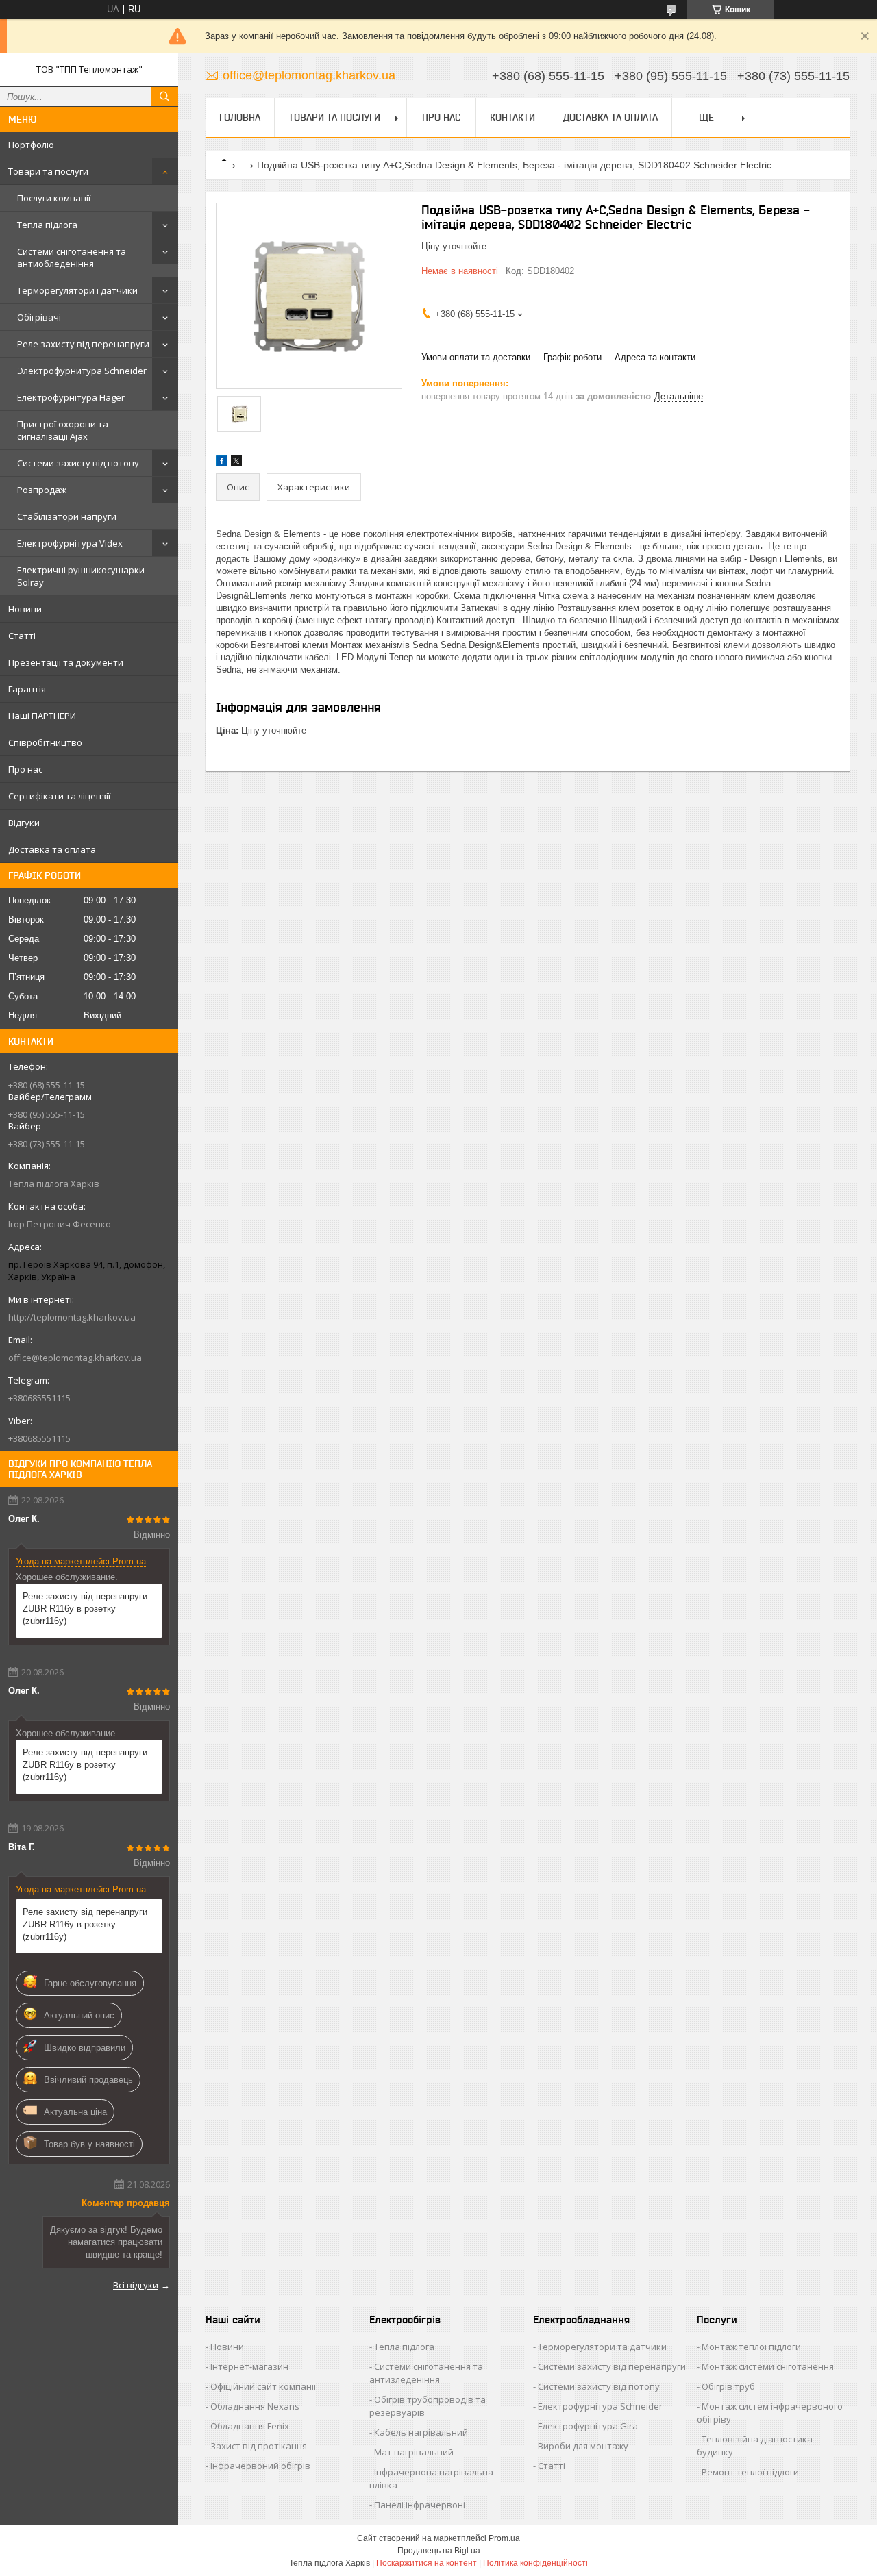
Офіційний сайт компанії (263, 2386)
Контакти (512, 117)
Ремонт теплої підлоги (750, 2472)
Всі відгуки (136, 2285)
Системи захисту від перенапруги (612, 2366)
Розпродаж (42, 490)
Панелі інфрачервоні (420, 2505)
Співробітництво (45, 742)
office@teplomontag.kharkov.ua (75, 1358)
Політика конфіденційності (535, 2563)
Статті (22, 636)
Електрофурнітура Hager (71, 397)
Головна (240, 117)
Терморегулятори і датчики (77, 290)
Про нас (25, 769)
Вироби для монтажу (583, 2446)
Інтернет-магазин (249, 2366)
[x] (236, 463)
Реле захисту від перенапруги (83, 344)
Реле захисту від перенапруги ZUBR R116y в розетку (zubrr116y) (85, 1609)
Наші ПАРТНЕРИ (42, 716)
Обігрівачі (39, 317)
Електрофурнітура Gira (588, 2426)
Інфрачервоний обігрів (260, 2466)
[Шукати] (164, 97)
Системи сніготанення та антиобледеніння (72, 258)
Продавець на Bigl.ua (439, 2551)
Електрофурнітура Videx (70, 543)
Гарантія (27, 689)
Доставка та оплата (52, 849)
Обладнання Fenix (250, 2426)
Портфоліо (31, 145)
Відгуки (24, 823)
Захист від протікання (259, 2446)
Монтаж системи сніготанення (768, 2366)
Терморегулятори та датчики (602, 2347)
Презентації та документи (66, 662)
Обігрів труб (728, 2386)
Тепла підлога (47, 225)
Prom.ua (504, 2538)
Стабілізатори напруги (67, 516)
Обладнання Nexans (255, 2406)
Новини (25, 609)
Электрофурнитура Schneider (82, 371)
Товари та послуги (48, 171)
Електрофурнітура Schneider (600, 2406)
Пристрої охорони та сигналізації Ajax (63, 430)
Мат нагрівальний (414, 2452)
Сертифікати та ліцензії (59, 796)
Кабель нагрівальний (421, 2432)
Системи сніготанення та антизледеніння (426, 2373)
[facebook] (222, 463)
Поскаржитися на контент (427, 2563)
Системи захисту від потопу (78, 463)
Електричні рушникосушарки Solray (81, 576)
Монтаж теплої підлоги (751, 2347)
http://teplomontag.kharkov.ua (72, 1317)
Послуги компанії (54, 198)
